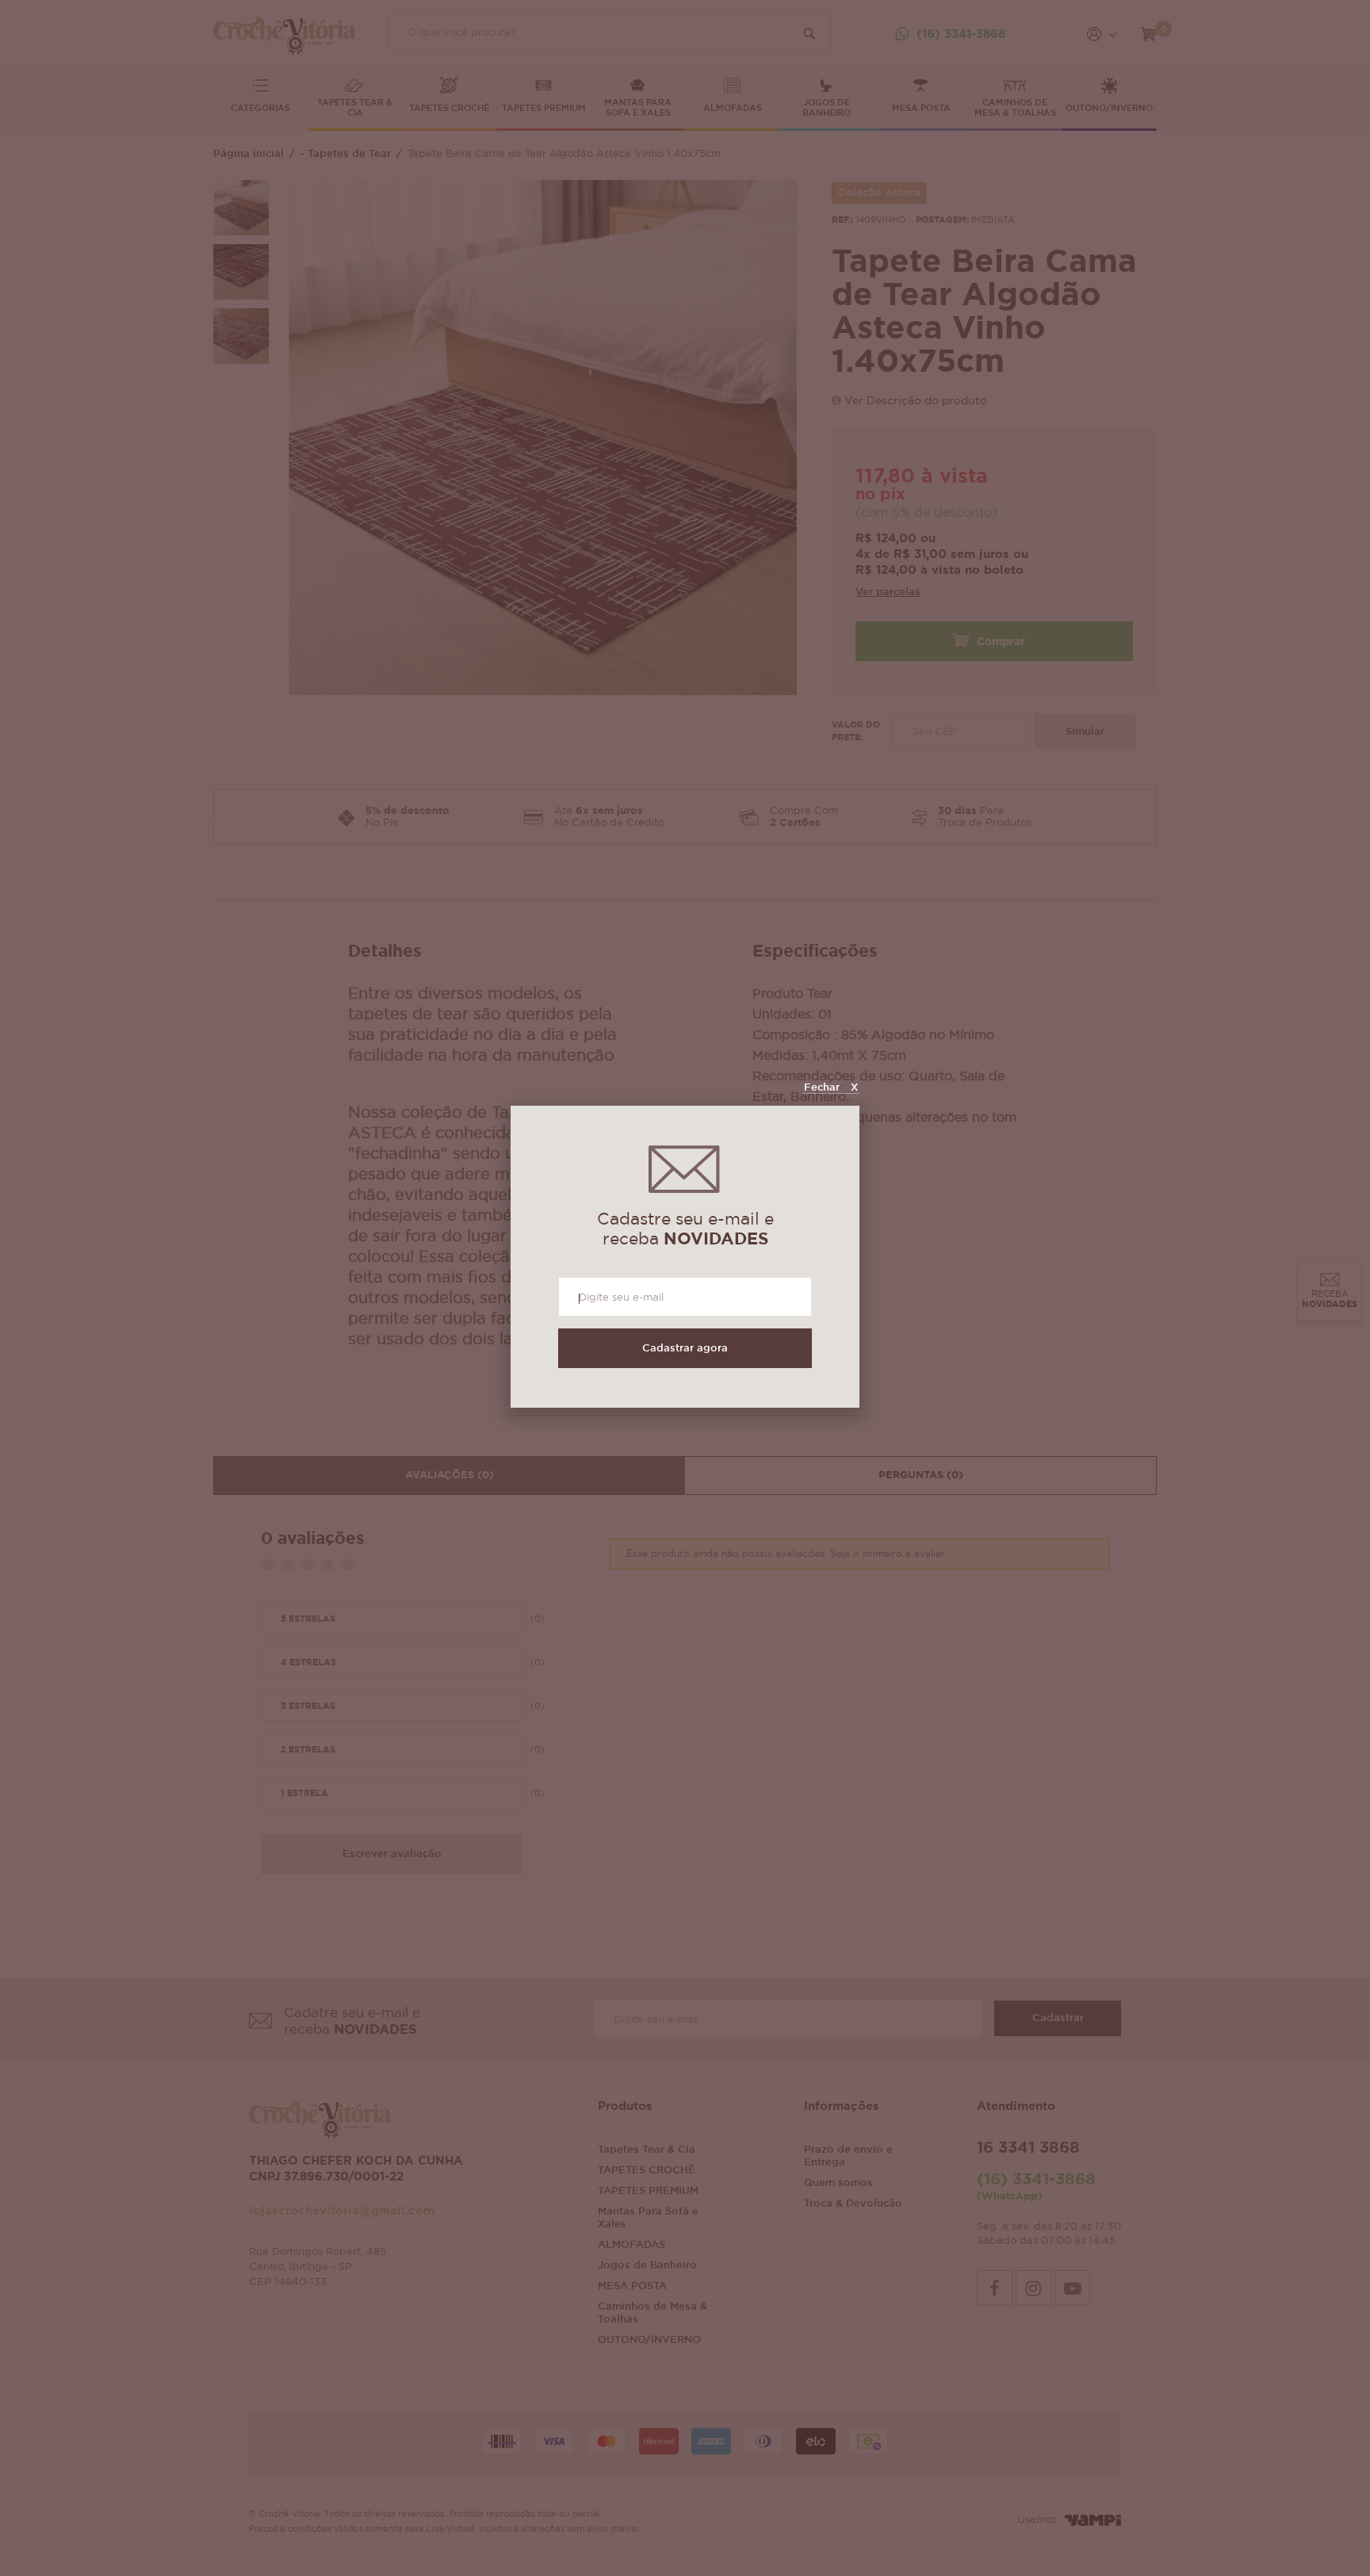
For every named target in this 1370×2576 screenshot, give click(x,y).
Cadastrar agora (685, 1349)
